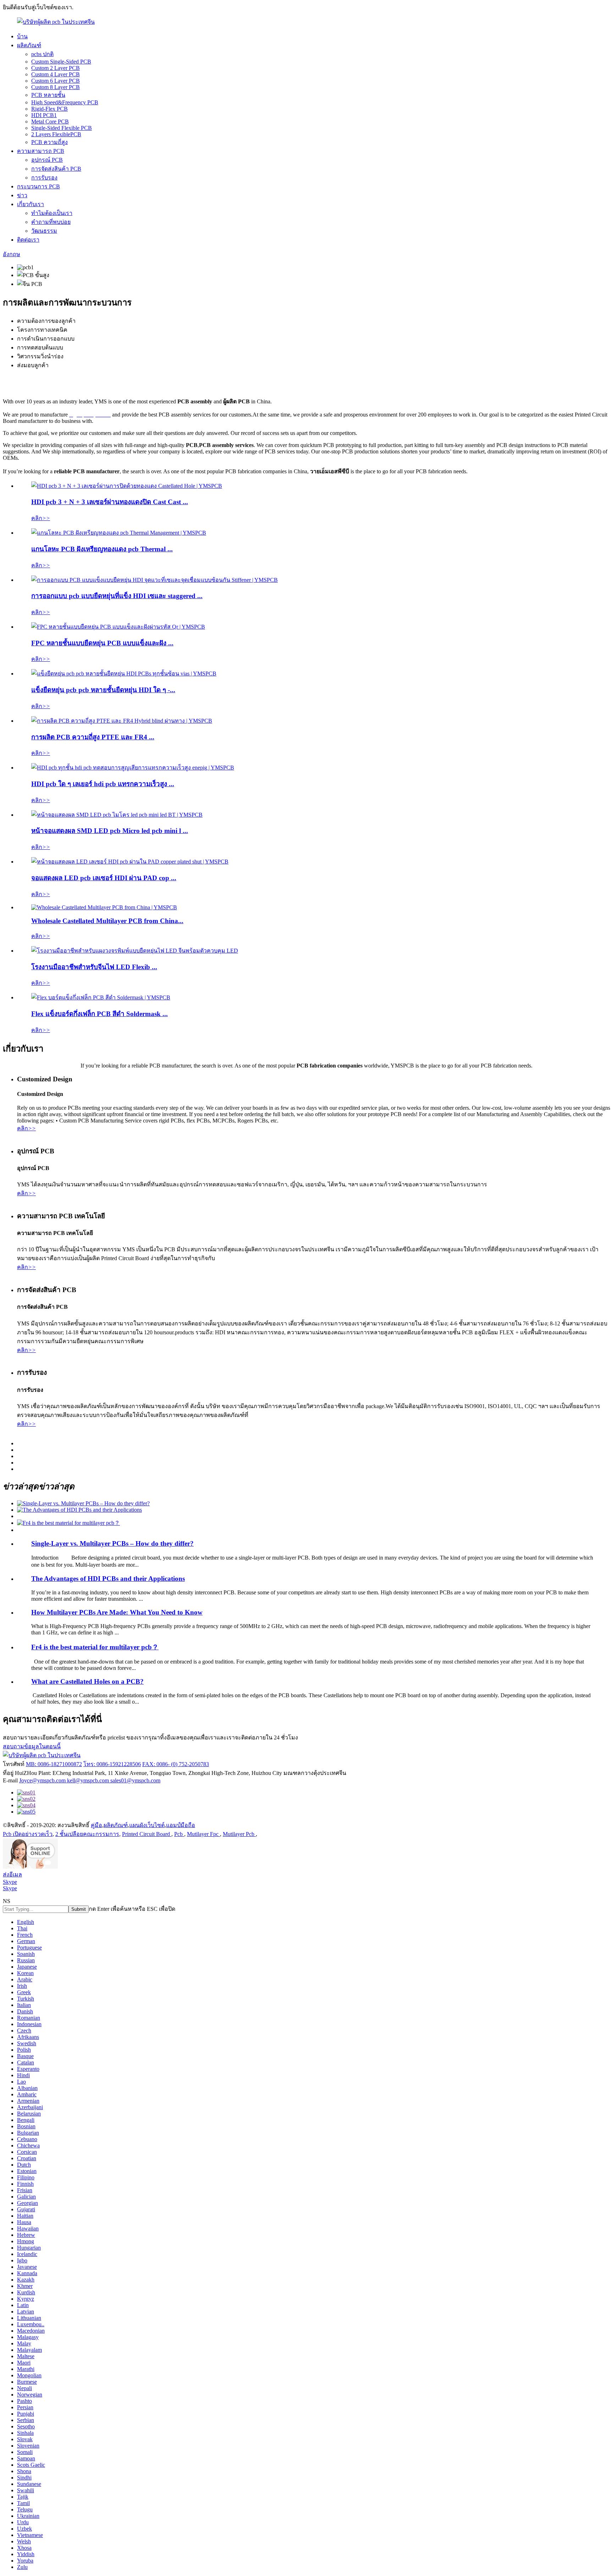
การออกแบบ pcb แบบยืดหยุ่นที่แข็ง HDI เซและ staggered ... (117, 596)
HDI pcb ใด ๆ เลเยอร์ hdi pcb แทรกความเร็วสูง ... (103, 784)
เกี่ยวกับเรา (31, 204)
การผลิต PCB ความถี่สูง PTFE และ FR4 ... (93, 737)
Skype (10, 1882)
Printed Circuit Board (147, 1834)
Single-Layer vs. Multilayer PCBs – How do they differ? (112, 1543)
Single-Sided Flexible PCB (62, 128)
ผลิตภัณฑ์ (29, 45)
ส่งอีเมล (12, 1874)
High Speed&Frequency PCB (65, 102)
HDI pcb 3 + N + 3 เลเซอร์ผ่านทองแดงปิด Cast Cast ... (110, 502)
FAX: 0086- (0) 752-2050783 (176, 1764)
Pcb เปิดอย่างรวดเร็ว (28, 1834)
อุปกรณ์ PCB (47, 160)
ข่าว (22, 195)
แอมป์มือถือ (181, 1825)
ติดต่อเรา (28, 240)
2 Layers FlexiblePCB (56, 134)
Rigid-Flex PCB (49, 109)
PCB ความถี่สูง (49, 142)
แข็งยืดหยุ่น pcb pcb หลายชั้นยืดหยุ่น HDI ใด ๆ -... (103, 690)
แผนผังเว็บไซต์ (147, 1825)
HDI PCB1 (44, 115)
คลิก (41, 518)
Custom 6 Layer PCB (56, 81)
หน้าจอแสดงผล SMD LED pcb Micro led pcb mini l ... (110, 831)
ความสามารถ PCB (41, 151)
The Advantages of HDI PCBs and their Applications (108, 1579)
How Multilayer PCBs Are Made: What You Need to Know (117, 1612)
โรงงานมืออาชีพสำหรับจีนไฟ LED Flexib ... (94, 967)
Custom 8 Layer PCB (56, 87)
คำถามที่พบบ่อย (51, 222)
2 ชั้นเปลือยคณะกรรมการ (87, 1834)
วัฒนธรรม (44, 231)
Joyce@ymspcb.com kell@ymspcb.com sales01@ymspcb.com (90, 1780)
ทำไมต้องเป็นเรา (52, 213)
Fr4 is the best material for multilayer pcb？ (95, 1647)
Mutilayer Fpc (203, 1834)
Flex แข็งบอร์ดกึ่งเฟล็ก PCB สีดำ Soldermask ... (100, 1014)
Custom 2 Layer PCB (56, 68)
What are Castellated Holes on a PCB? (87, 1681)
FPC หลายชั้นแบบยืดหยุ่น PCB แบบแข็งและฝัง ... (102, 643)
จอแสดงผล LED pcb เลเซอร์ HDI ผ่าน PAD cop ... (104, 878)
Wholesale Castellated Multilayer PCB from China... (107, 921)
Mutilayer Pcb (239, 1834)
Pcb (179, 1834)
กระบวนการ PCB (38, 186)
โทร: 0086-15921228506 (112, 1764)
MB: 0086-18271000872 (54, 1764)
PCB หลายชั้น (48, 95)
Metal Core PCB (50, 122)
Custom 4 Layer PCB (56, 74)
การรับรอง (44, 178)
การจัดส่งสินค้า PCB (56, 169)
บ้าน (22, 36)
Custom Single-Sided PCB (61, 62)
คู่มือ (96, 1825)
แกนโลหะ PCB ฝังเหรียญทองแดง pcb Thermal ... (102, 549)
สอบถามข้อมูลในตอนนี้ (32, 1746)
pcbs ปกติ (42, 54)
